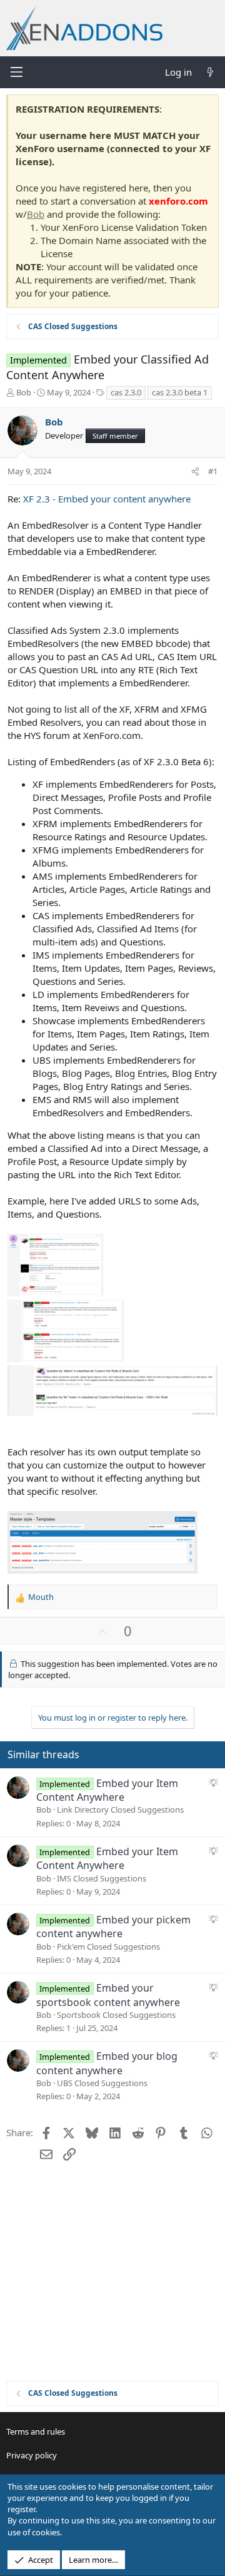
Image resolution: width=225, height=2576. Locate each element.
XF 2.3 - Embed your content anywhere (107, 499)
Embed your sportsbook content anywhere (108, 1995)
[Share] (195, 471)
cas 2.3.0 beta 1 (180, 392)
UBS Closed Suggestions (102, 2083)
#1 (213, 471)
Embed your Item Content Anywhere (107, 1790)
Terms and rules (36, 2431)
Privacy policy (32, 2455)
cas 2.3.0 (126, 392)
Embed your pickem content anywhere (113, 1927)
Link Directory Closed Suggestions (120, 1810)
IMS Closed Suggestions (102, 1878)
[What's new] (210, 72)
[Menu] (16, 72)
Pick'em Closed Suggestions (108, 1947)
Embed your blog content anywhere (107, 2063)
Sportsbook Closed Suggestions (116, 2015)
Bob (36, 214)
